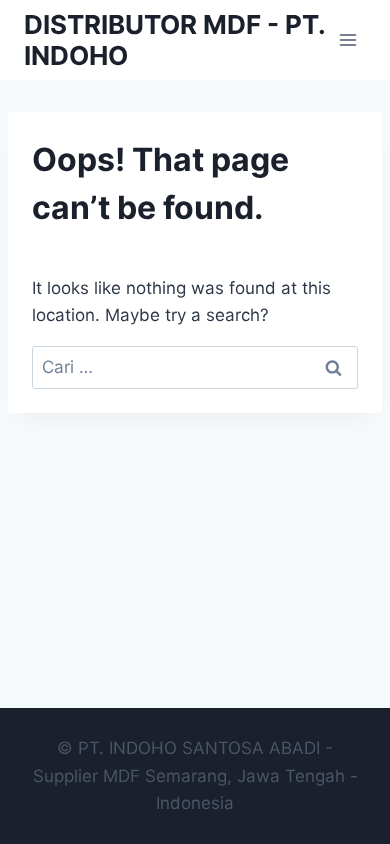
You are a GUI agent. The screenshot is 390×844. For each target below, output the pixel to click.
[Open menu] (347, 39)
